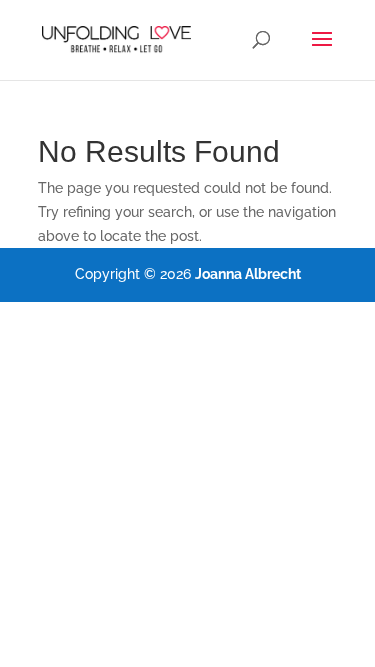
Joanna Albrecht (248, 274)
